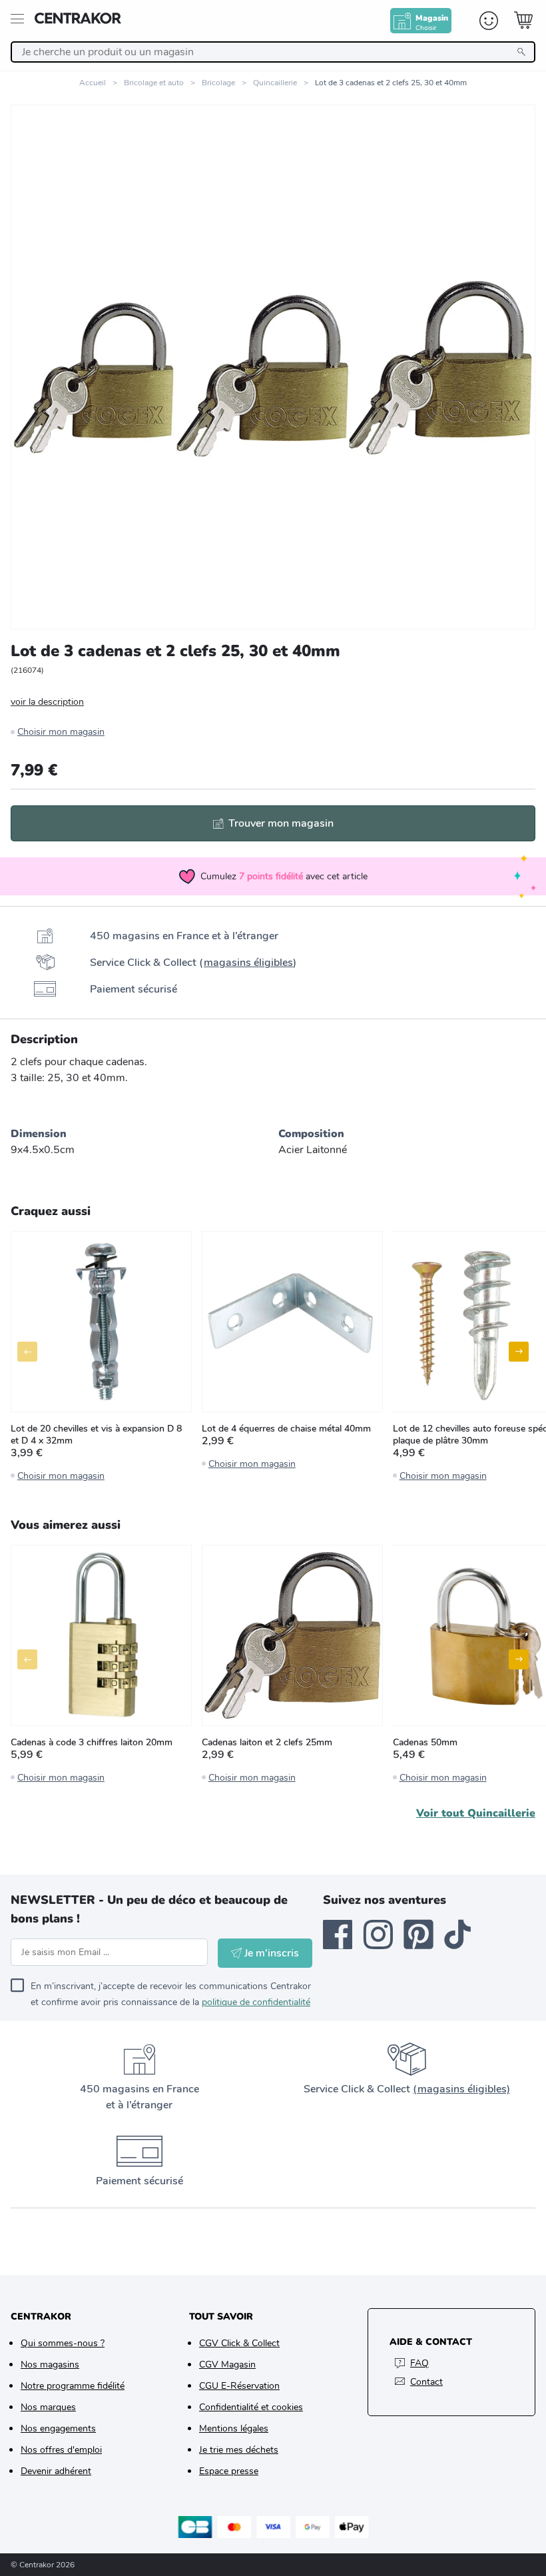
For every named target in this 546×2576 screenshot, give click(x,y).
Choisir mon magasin (61, 732)
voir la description (47, 702)
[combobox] (273, 52)
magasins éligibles (248, 963)
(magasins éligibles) (461, 2089)
